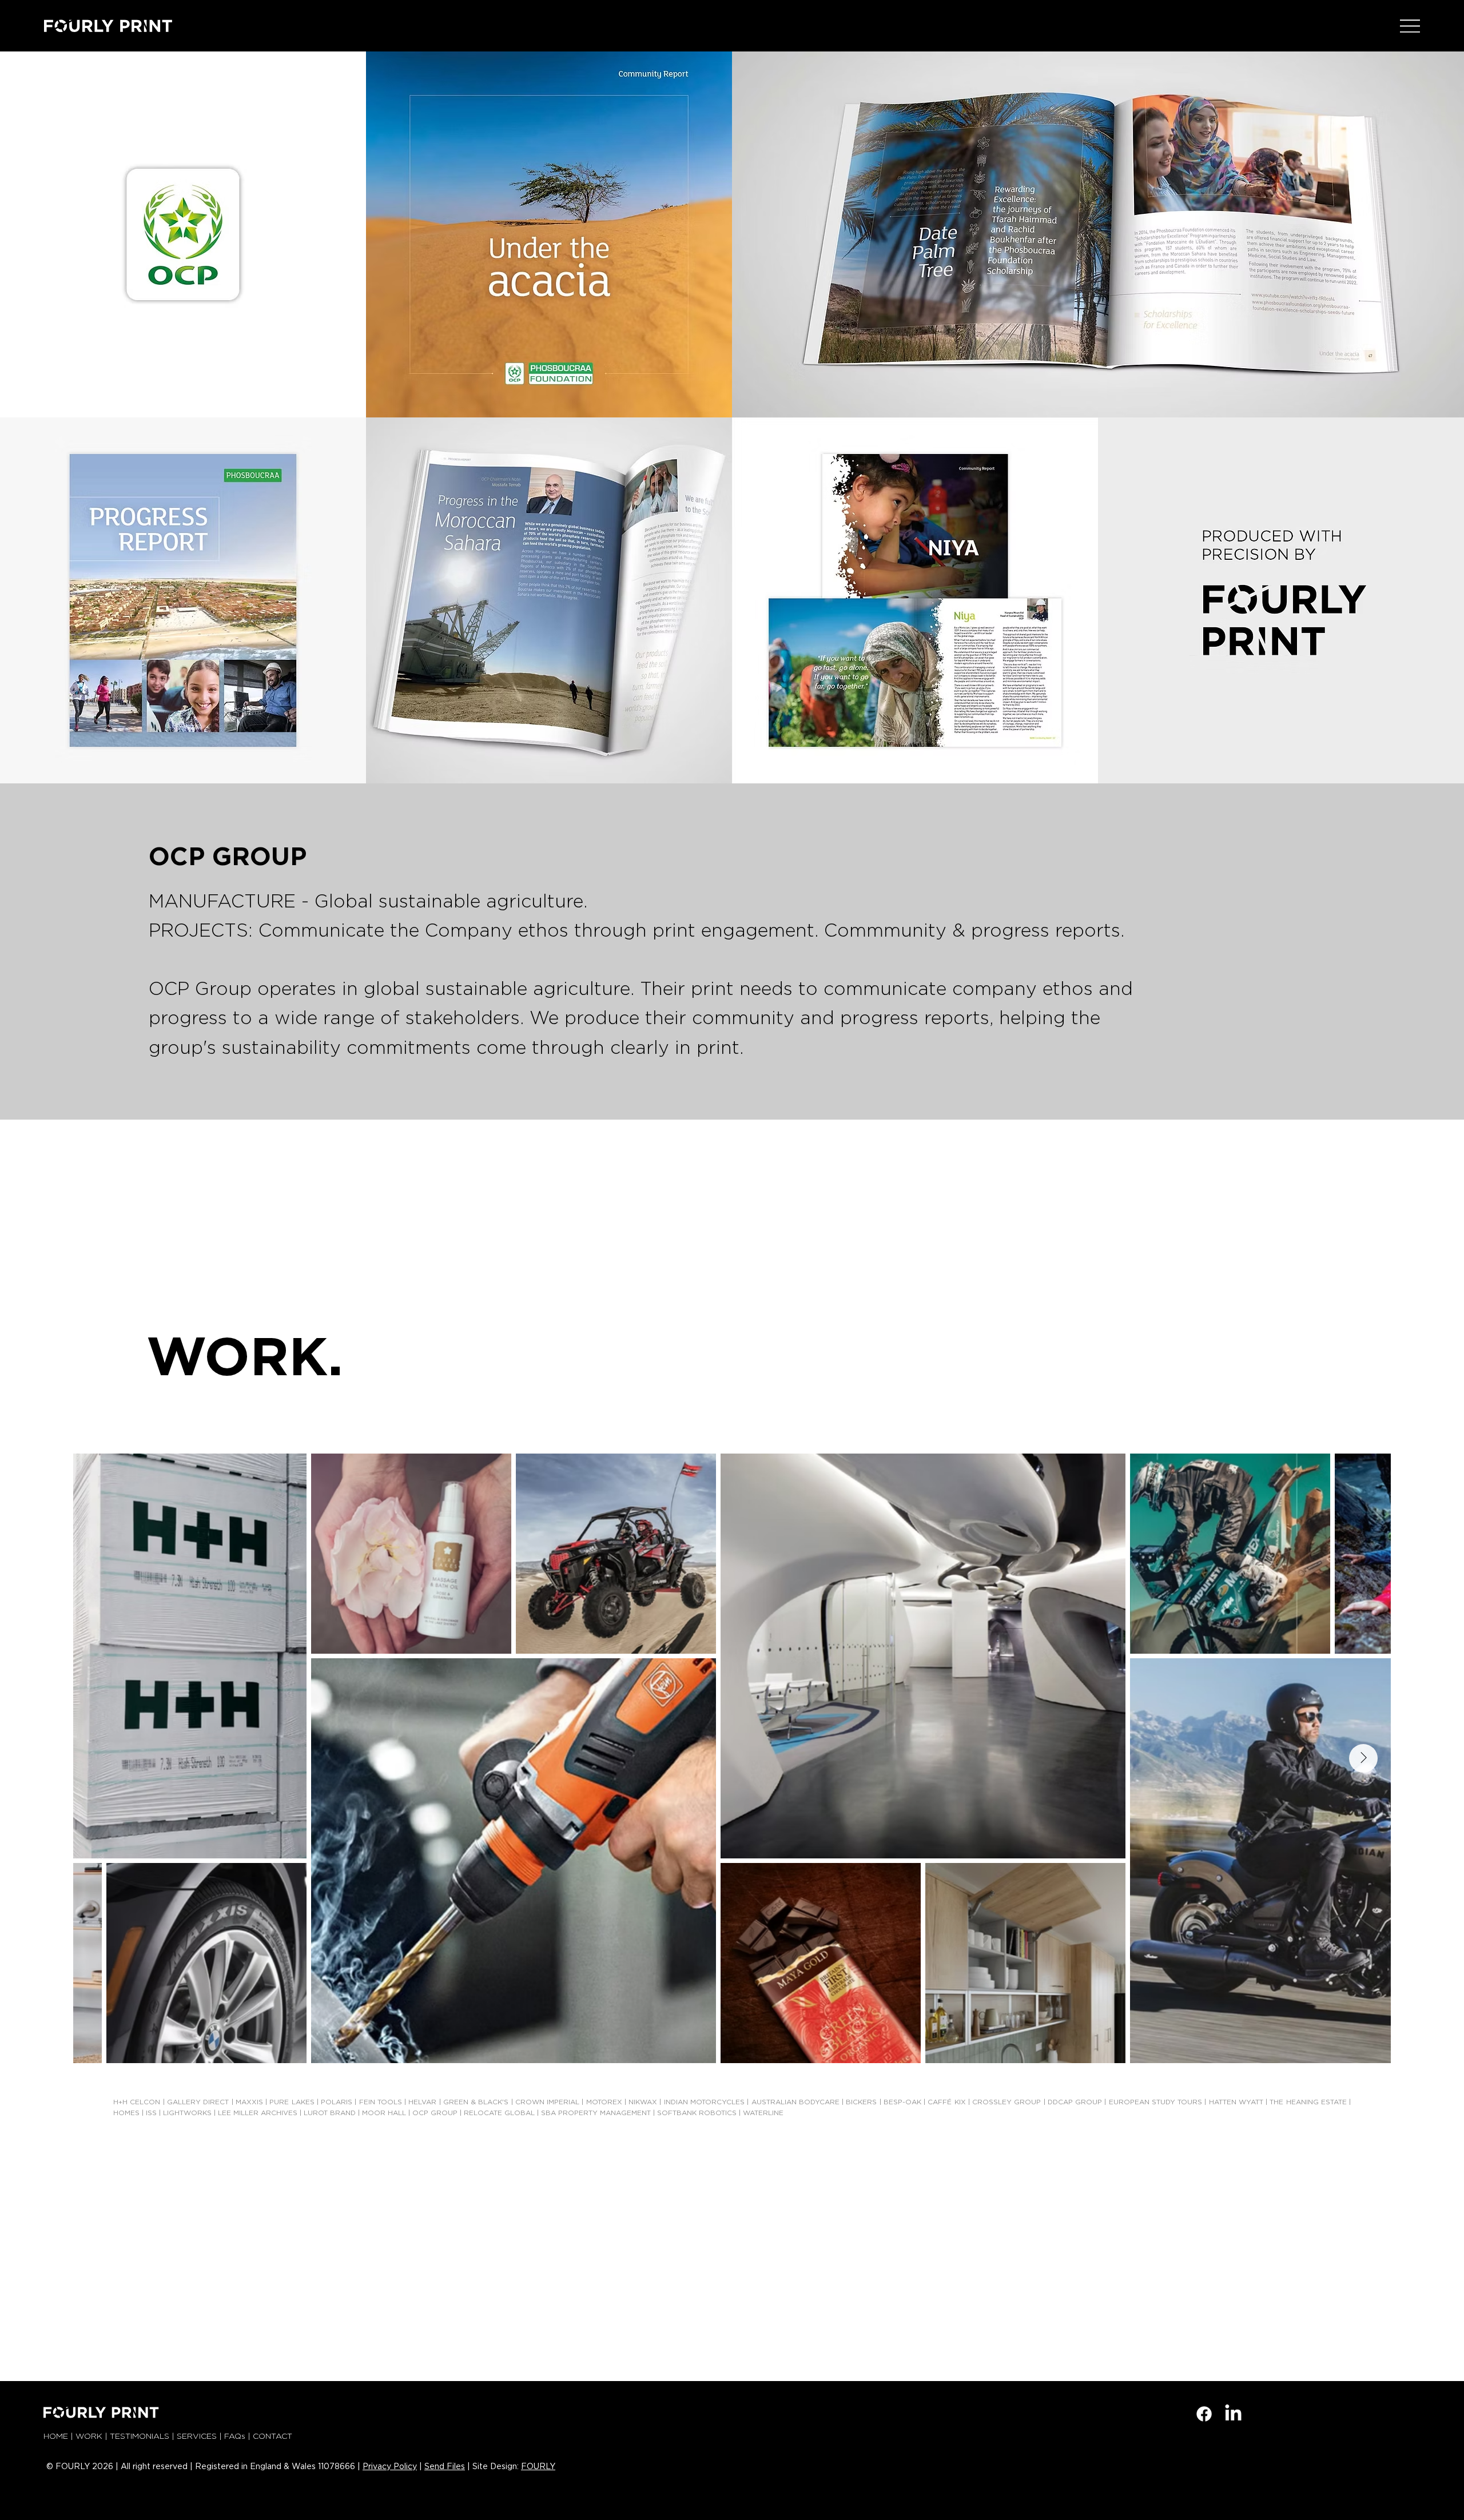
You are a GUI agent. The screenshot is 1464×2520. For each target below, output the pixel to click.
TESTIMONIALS (140, 2437)
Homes (126, 2113)
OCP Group (435, 2113)
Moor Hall (384, 2113)
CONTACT (272, 2437)
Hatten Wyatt (1236, 2102)
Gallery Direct (199, 2102)
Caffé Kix (946, 2102)
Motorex (604, 2102)
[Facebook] (1204, 2414)
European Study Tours (1156, 2102)
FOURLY (538, 2467)
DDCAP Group (1075, 2102)
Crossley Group (1006, 2102)
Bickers (861, 2102)
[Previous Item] (101, 1758)
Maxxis (249, 2102)
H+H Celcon (137, 2102)
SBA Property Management (596, 2113)
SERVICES (197, 2437)
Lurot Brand (330, 2113)
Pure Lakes (292, 2102)
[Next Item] (1363, 1758)
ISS (151, 2113)
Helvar (422, 2102)
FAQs (235, 2437)
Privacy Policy (390, 2467)
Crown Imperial (547, 2102)
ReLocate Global (499, 2113)
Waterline (763, 2113)
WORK (89, 2437)
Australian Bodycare (795, 2102)
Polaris (337, 2102)
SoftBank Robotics (697, 2113)
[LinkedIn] (1233, 2414)
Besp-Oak (902, 2102)
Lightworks (187, 2113)
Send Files (445, 2467)
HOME (56, 2437)
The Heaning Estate (1308, 2102)
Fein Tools (381, 2102)
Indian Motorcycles (704, 2102)
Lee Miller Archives (258, 2113)
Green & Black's (476, 2102)
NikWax (643, 2102)
